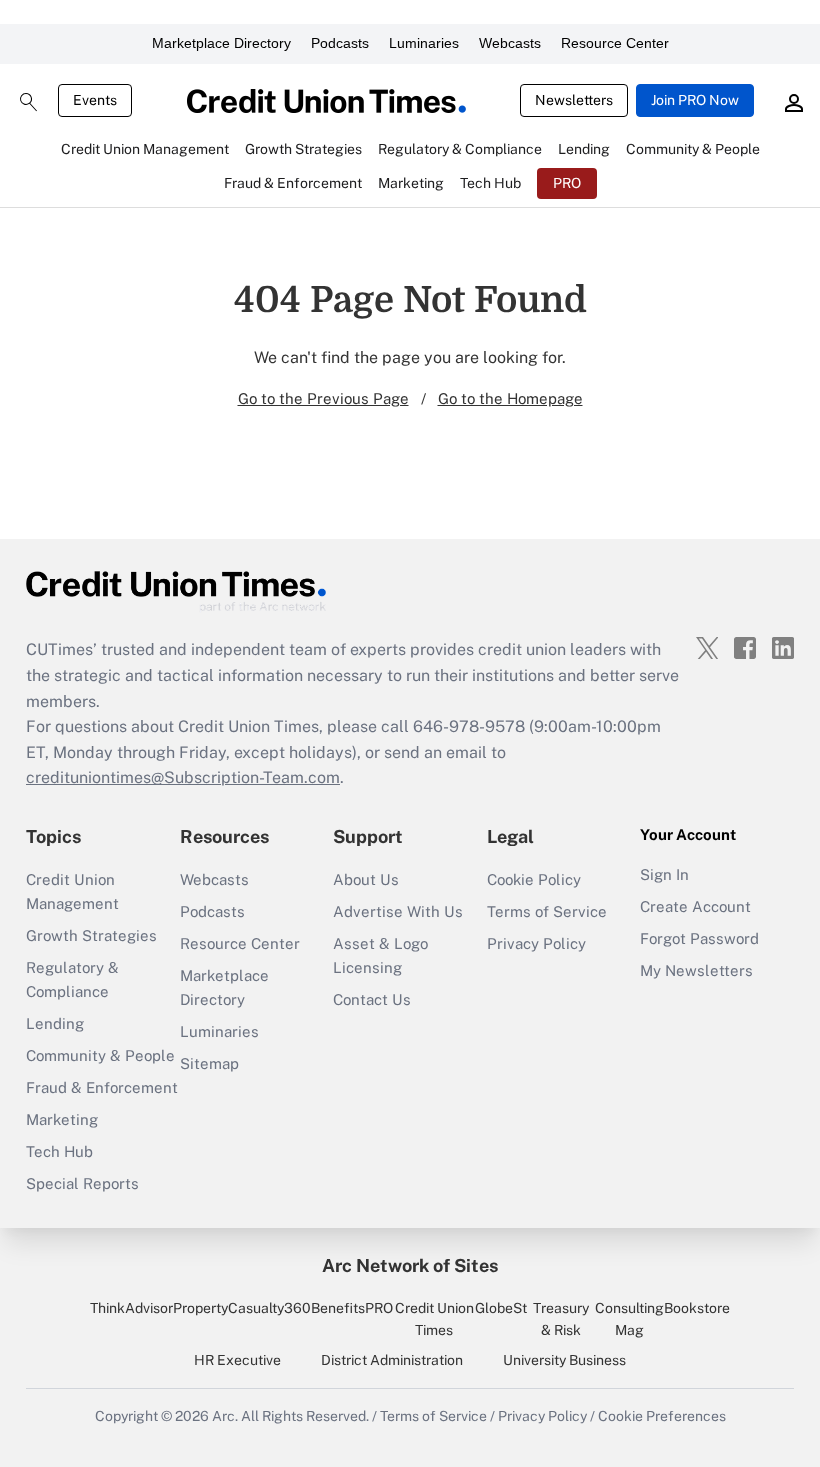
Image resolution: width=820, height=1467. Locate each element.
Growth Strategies (91, 935)
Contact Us (372, 999)
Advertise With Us (398, 911)
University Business (564, 1360)
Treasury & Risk (561, 1319)
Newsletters (574, 100)
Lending (55, 1023)
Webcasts (510, 43)
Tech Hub (59, 1151)
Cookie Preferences (662, 1416)
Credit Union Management (72, 891)
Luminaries (424, 43)
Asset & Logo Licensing (380, 955)
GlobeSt (501, 1308)
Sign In (664, 874)
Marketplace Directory (221, 43)
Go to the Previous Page (323, 398)
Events (95, 100)
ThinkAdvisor (131, 1308)
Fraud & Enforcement (102, 1087)
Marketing (62, 1119)
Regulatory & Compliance (72, 979)
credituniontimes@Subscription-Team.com (183, 777)
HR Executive (237, 1360)
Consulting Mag (629, 1319)
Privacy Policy (536, 943)
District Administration (392, 1360)
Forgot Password (699, 938)
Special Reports (82, 1183)
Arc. (225, 1416)
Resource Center (615, 43)
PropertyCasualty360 (242, 1308)
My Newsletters (696, 970)
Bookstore (697, 1308)
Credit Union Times (434, 1319)
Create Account (695, 906)
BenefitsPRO (352, 1308)
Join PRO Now (695, 100)
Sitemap (209, 1063)
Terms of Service (547, 911)
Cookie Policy (534, 879)
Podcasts (340, 43)
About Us (366, 879)
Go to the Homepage (510, 398)
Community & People (100, 1055)
